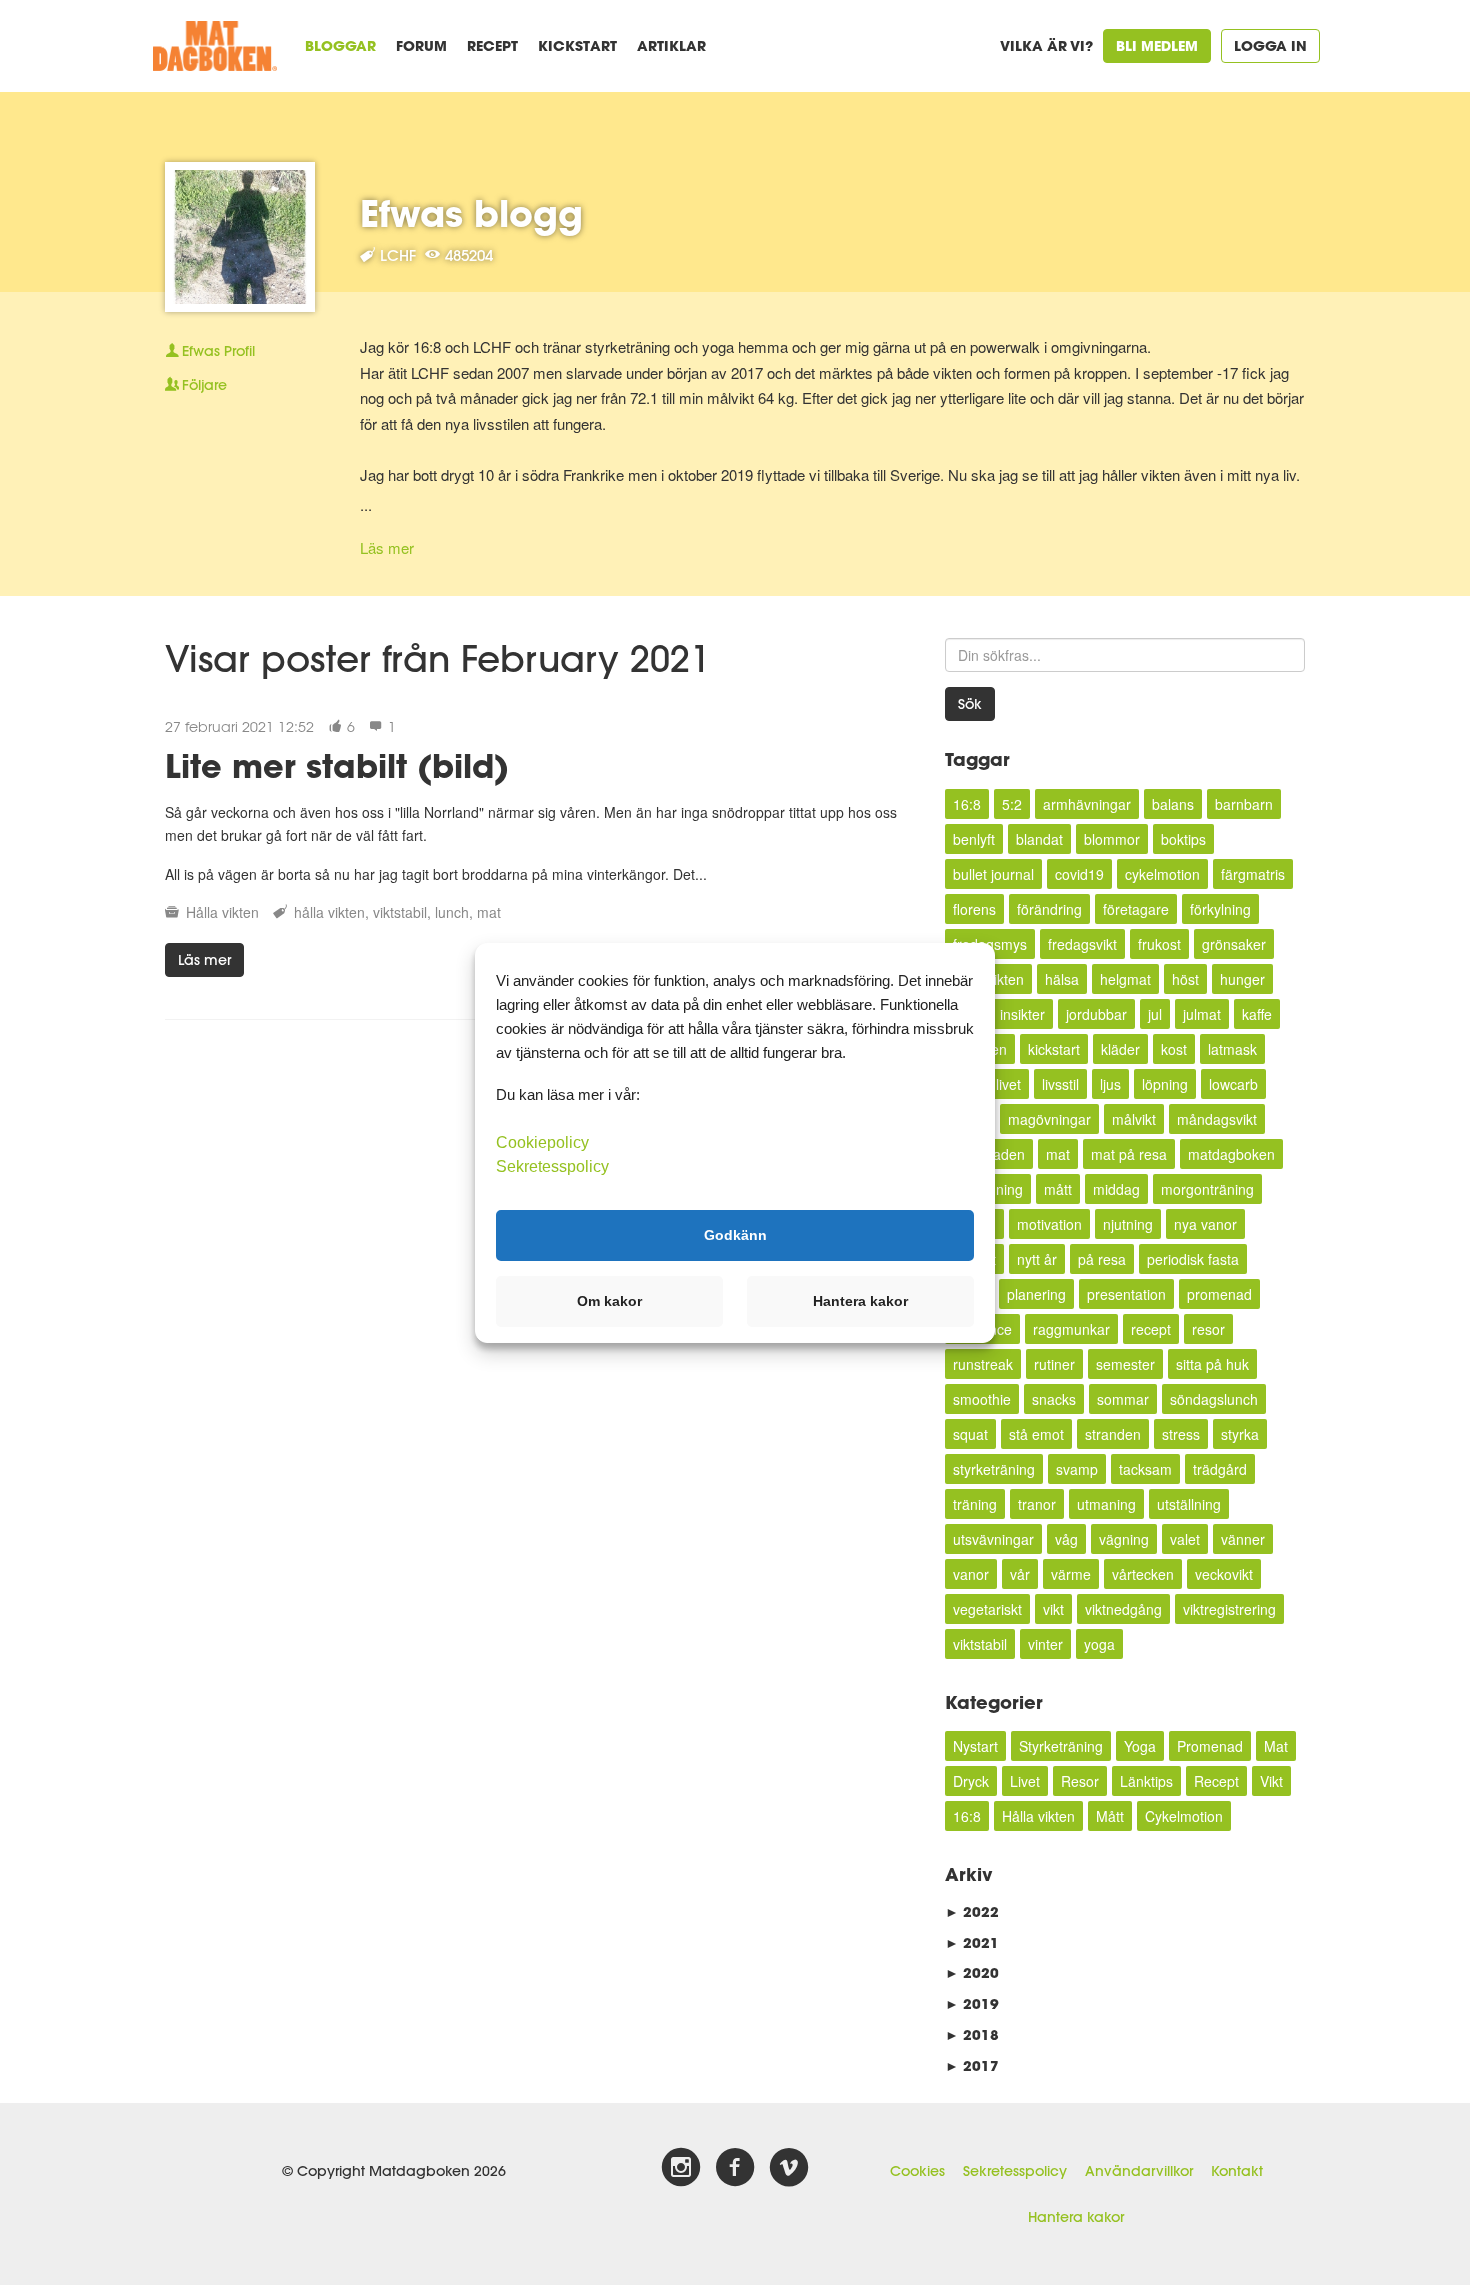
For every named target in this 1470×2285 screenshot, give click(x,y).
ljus (1110, 1084)
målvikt (1134, 1119)
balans (1173, 804)
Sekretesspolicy (1015, 2171)
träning (975, 1504)
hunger (1242, 979)
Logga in (1270, 45)
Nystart (975, 1746)
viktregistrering (1229, 1609)
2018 (972, 2034)
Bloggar (340, 45)
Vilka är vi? (1046, 45)
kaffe (1257, 1014)
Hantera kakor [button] (860, 1301)
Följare (204, 385)
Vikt (1271, 1781)
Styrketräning (1061, 1746)
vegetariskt (987, 1609)
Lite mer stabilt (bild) (337, 765)
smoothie (982, 1399)
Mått (1110, 1816)
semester (1125, 1364)
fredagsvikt (1082, 944)
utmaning (1106, 1504)
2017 (972, 2065)
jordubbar (1096, 1014)
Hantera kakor (1076, 2217)
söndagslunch (1214, 1399)
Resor (1080, 1781)
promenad (1219, 1294)
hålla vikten (329, 912)
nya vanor (1205, 1224)
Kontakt (1237, 2171)
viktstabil (400, 912)
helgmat (1125, 979)
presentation (1126, 1294)
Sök (970, 704)
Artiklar (671, 45)
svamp (1077, 1469)
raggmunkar (1071, 1329)
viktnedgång (1123, 1609)
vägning (1124, 1539)
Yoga (1140, 1746)
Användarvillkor (1139, 2171)
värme (1071, 1574)
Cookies (917, 2171)
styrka (1240, 1434)
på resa (1102, 1259)
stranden (1113, 1434)
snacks (1054, 1399)
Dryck (971, 1781)
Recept (492, 45)
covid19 (1079, 874)
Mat (1276, 1746)
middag (1116, 1189)
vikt (1053, 1609)
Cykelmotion (1184, 1816)
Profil (218, 351)
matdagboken (1231, 1154)
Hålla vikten (222, 912)
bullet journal (993, 874)
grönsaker (1234, 944)
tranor (1037, 1504)
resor (1208, 1329)
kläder (1120, 1049)
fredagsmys (990, 944)
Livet (1025, 1781)
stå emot (1036, 1434)
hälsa (1062, 979)
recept (1151, 1329)
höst (1185, 979)
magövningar (1049, 1119)
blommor (1112, 839)
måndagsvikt (1217, 1119)
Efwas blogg (471, 213)
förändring (1049, 909)
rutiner (1054, 1364)
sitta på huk (1212, 1364)
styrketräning (994, 1469)
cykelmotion (1162, 874)
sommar (1123, 1399)
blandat (1039, 839)
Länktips (1146, 1781)
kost (1174, 1049)
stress (1181, 1434)
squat (970, 1434)
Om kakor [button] (609, 1301)
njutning (1128, 1224)
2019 (972, 2003)
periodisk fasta (1193, 1259)
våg (1066, 1539)
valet (1185, 1539)
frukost (1159, 944)
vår (1020, 1574)
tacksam (1145, 1469)
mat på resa (1129, 1154)
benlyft (974, 839)
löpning (1165, 1084)
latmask (1232, 1049)
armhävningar (1087, 804)
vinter (1045, 1644)
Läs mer (387, 547)
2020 (972, 1972)
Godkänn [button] (735, 1235)
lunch (452, 912)
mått (1058, 1189)
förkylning (1220, 909)
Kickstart (577, 45)
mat (489, 912)
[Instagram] (681, 2168)
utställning (1189, 1504)
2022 (972, 1911)
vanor (971, 1574)
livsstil (1060, 1084)
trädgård (1220, 1469)
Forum (421, 45)
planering (1036, 1294)
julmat (1202, 1014)
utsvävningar (993, 1539)
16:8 (967, 804)
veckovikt (1224, 1574)
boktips (1183, 839)
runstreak (983, 1364)
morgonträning (1207, 1189)
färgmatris (1253, 874)
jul (1155, 1014)
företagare (1136, 909)
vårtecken (1143, 1574)
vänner (1243, 1539)
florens (974, 909)
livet (1008, 1084)
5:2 (1012, 804)
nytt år (1037, 1259)
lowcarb (1233, 1084)
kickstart (1054, 1049)
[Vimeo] (789, 2168)
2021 (972, 1942)
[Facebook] (735, 2168)
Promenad (1210, 1746)
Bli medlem (1157, 45)
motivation (1049, 1224)
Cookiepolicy (542, 1141)
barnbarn (1244, 804)
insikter (1022, 1014)
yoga (1099, 1644)
